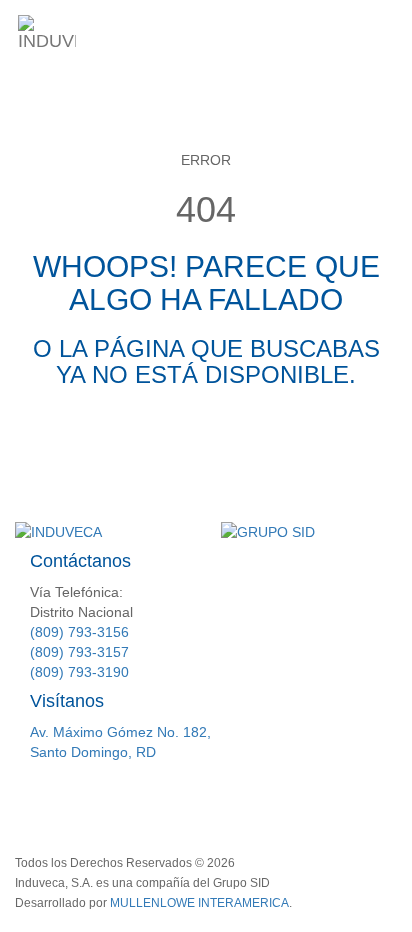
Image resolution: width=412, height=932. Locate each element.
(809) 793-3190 (79, 672)
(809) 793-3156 (79, 632)
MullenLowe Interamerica (199, 903)
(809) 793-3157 (79, 652)
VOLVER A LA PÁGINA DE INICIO (206, 450)
